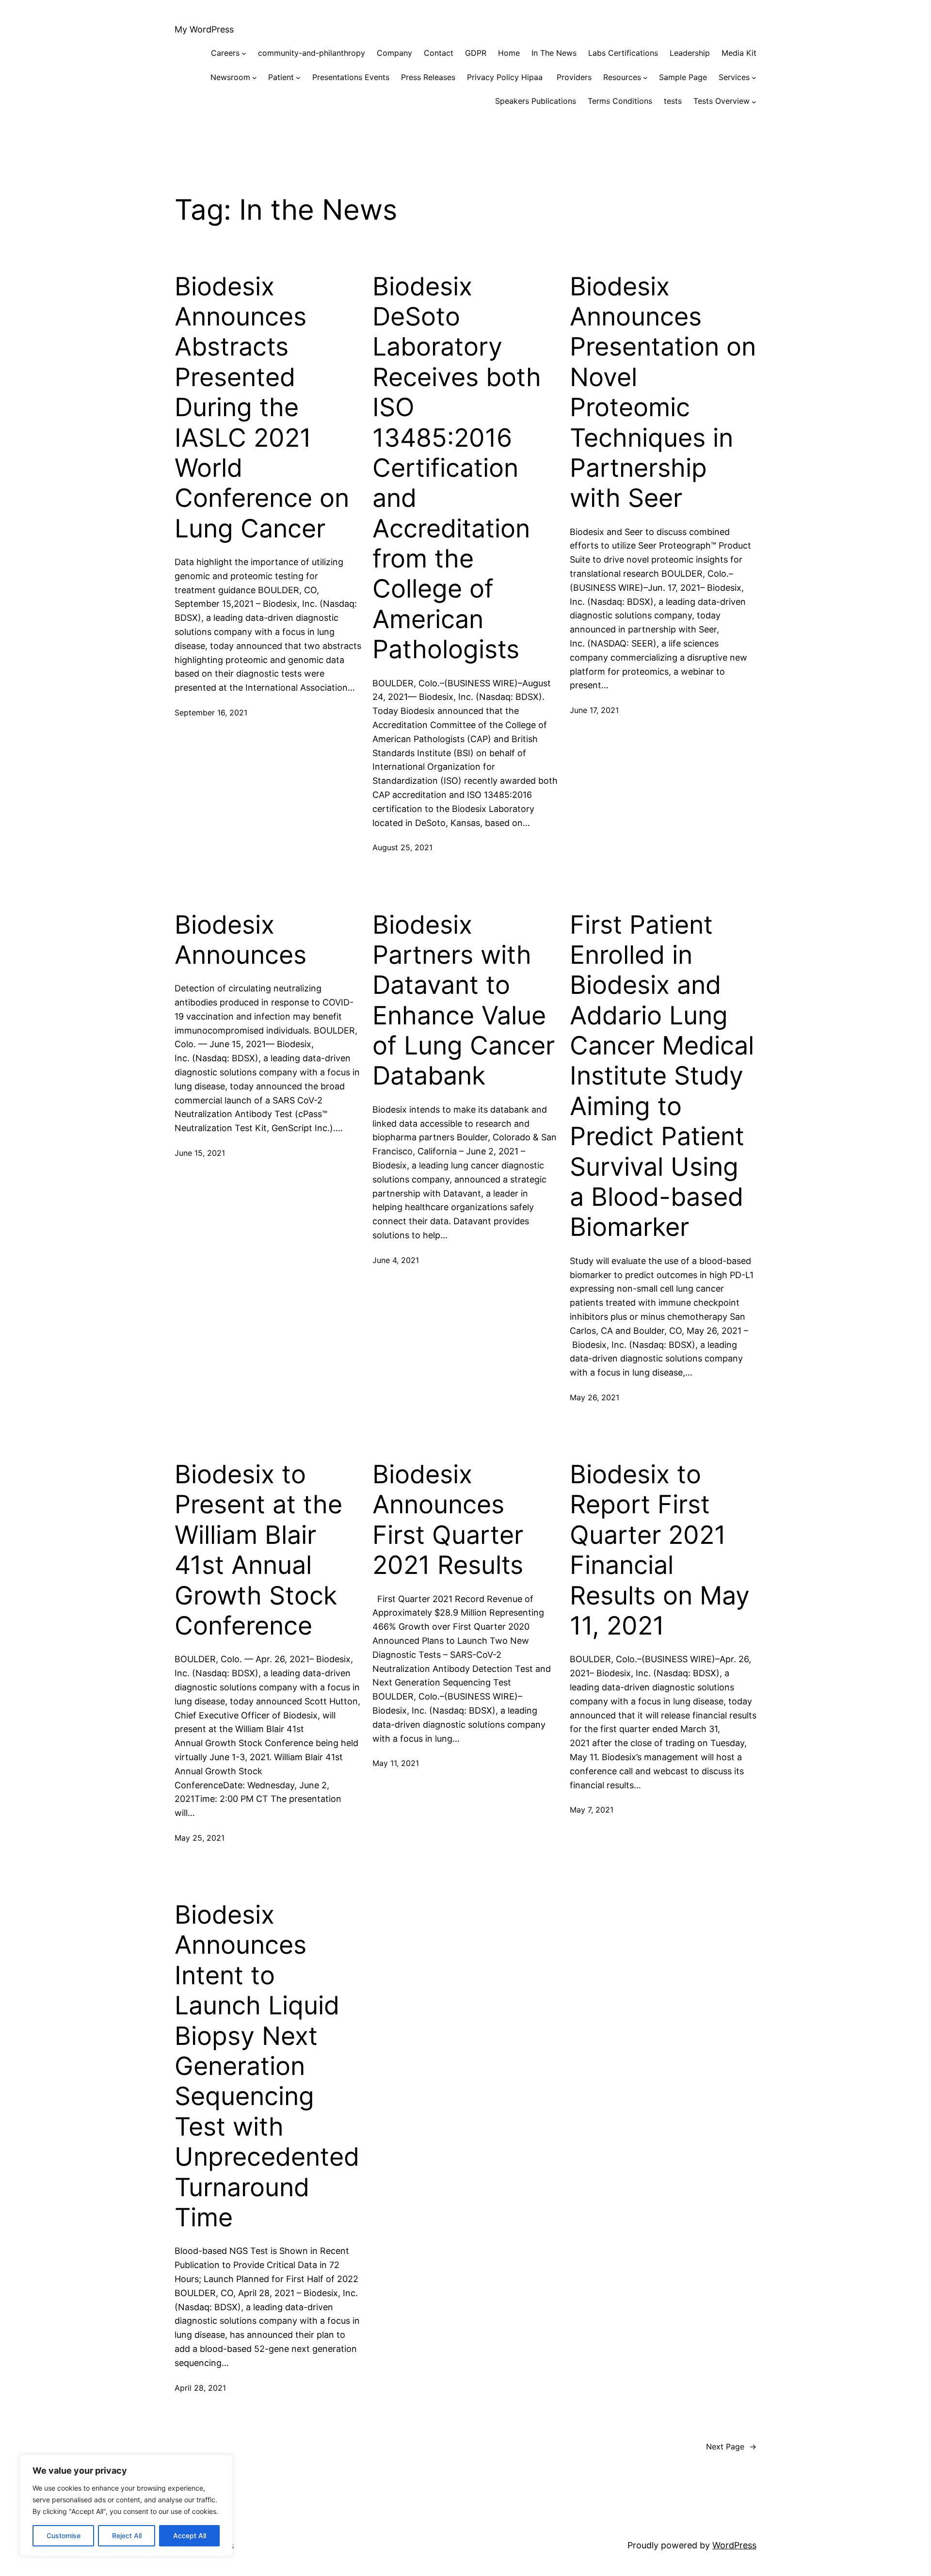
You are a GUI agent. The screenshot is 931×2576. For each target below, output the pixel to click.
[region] (126, 2506)
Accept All (190, 2535)
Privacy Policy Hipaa (506, 77)
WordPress (734, 2545)
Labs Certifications (623, 53)
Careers (225, 53)
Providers (574, 77)
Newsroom (230, 77)
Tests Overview (722, 101)
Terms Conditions (620, 101)
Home (509, 53)
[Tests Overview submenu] (754, 101)
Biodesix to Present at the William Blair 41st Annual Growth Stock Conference (258, 1550)
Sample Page (683, 77)
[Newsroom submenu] (255, 78)
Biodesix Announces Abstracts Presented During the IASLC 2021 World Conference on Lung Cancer (262, 408)
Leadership (690, 53)
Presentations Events (351, 77)
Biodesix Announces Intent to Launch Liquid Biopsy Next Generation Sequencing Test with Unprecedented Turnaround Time (267, 2066)
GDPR (476, 53)
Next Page (731, 2446)
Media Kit (739, 53)
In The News (554, 53)
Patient (281, 77)
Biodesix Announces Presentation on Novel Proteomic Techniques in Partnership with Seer (663, 393)
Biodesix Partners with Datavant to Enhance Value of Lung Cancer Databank (464, 1001)
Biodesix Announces (241, 940)
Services (734, 77)
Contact (439, 53)
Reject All (127, 2535)
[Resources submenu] (645, 78)
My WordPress (204, 29)
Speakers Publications (536, 101)
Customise (64, 2535)
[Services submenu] (754, 78)
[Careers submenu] (244, 53)
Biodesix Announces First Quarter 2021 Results (448, 1520)
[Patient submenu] (298, 78)
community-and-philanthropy (312, 53)
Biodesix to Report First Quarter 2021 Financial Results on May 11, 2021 (660, 1550)
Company (394, 53)
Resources (622, 77)
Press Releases (428, 77)
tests (673, 101)
